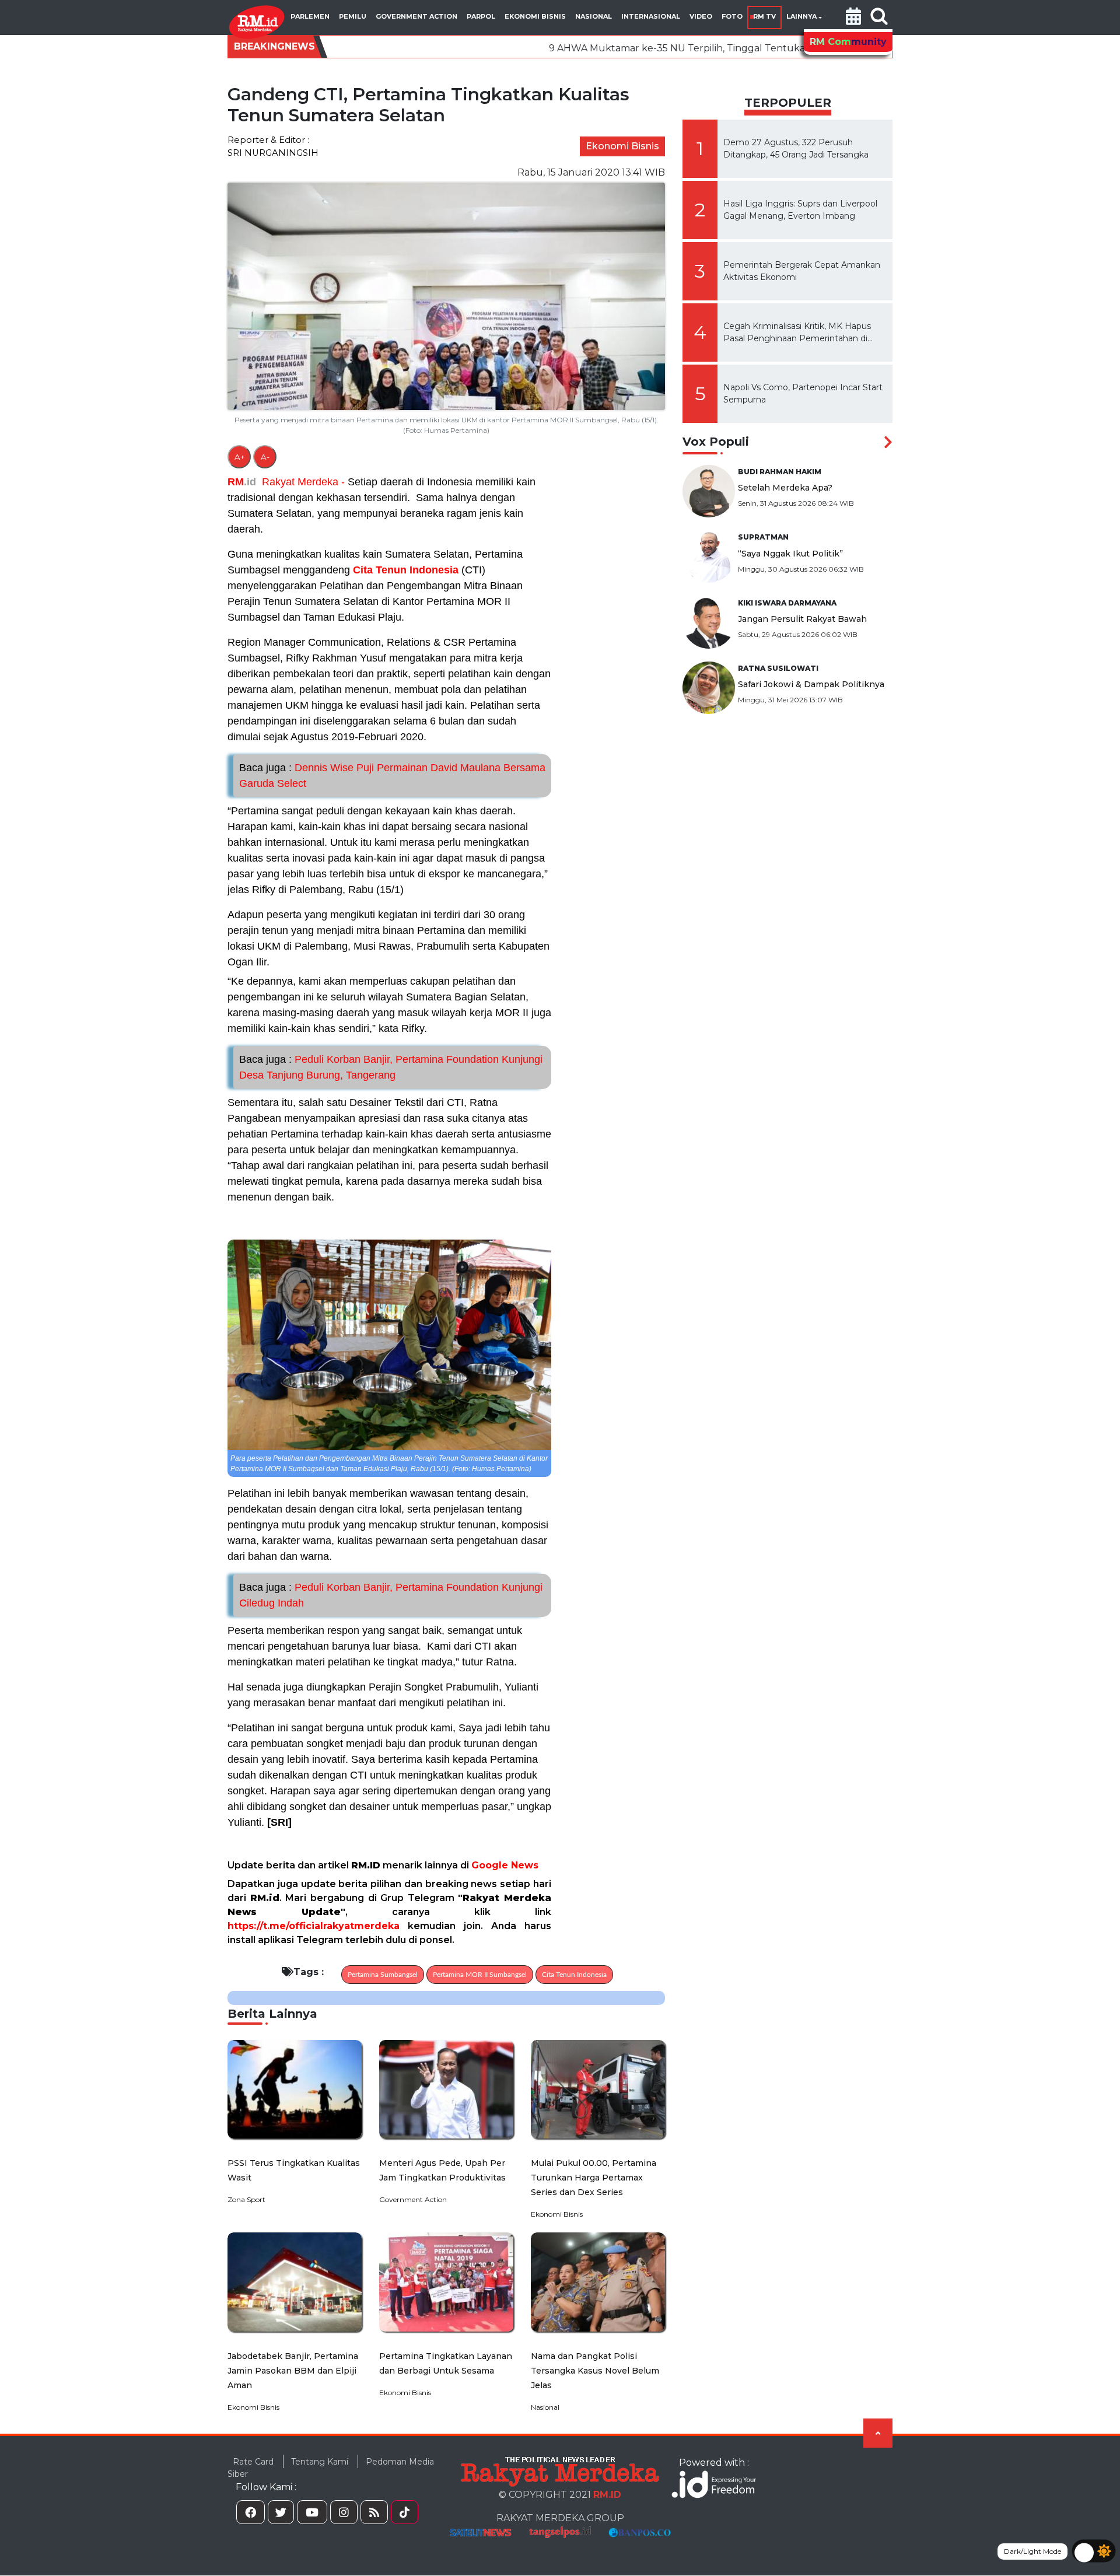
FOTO (732, 16)
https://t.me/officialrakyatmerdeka (314, 1926)
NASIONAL (594, 16)
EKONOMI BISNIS (535, 16)
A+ (239, 457)
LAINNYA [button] (801, 16)
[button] (853, 17)
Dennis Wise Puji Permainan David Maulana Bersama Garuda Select (392, 776)
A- (265, 457)
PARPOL (481, 16)
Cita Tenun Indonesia (406, 570)
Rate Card (253, 2462)
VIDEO (701, 16)
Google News (505, 1865)
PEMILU (353, 16)
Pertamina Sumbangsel (383, 1975)
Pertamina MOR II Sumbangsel (480, 1975)
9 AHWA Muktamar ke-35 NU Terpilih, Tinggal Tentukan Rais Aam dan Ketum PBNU (607, 48)
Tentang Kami (320, 2462)
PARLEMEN (310, 16)
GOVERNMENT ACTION (416, 16)
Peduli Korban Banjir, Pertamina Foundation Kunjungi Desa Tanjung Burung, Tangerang (391, 1067)
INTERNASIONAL (651, 16)
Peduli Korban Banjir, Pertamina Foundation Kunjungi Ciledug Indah (391, 1595)
